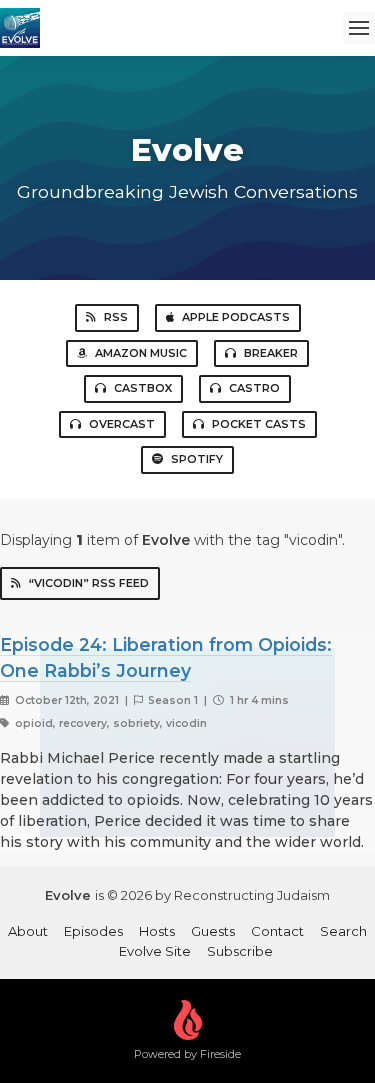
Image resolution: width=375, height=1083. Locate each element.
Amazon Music (141, 353)
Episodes (93, 931)
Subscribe (240, 951)
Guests (213, 931)
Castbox (143, 388)
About (28, 931)
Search (343, 931)
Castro (254, 388)
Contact (277, 931)
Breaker (271, 353)
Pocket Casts (259, 424)
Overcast (122, 424)
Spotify (197, 459)
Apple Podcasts (236, 317)
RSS (116, 317)
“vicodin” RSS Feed (89, 583)
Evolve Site (155, 951)
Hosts (157, 931)
